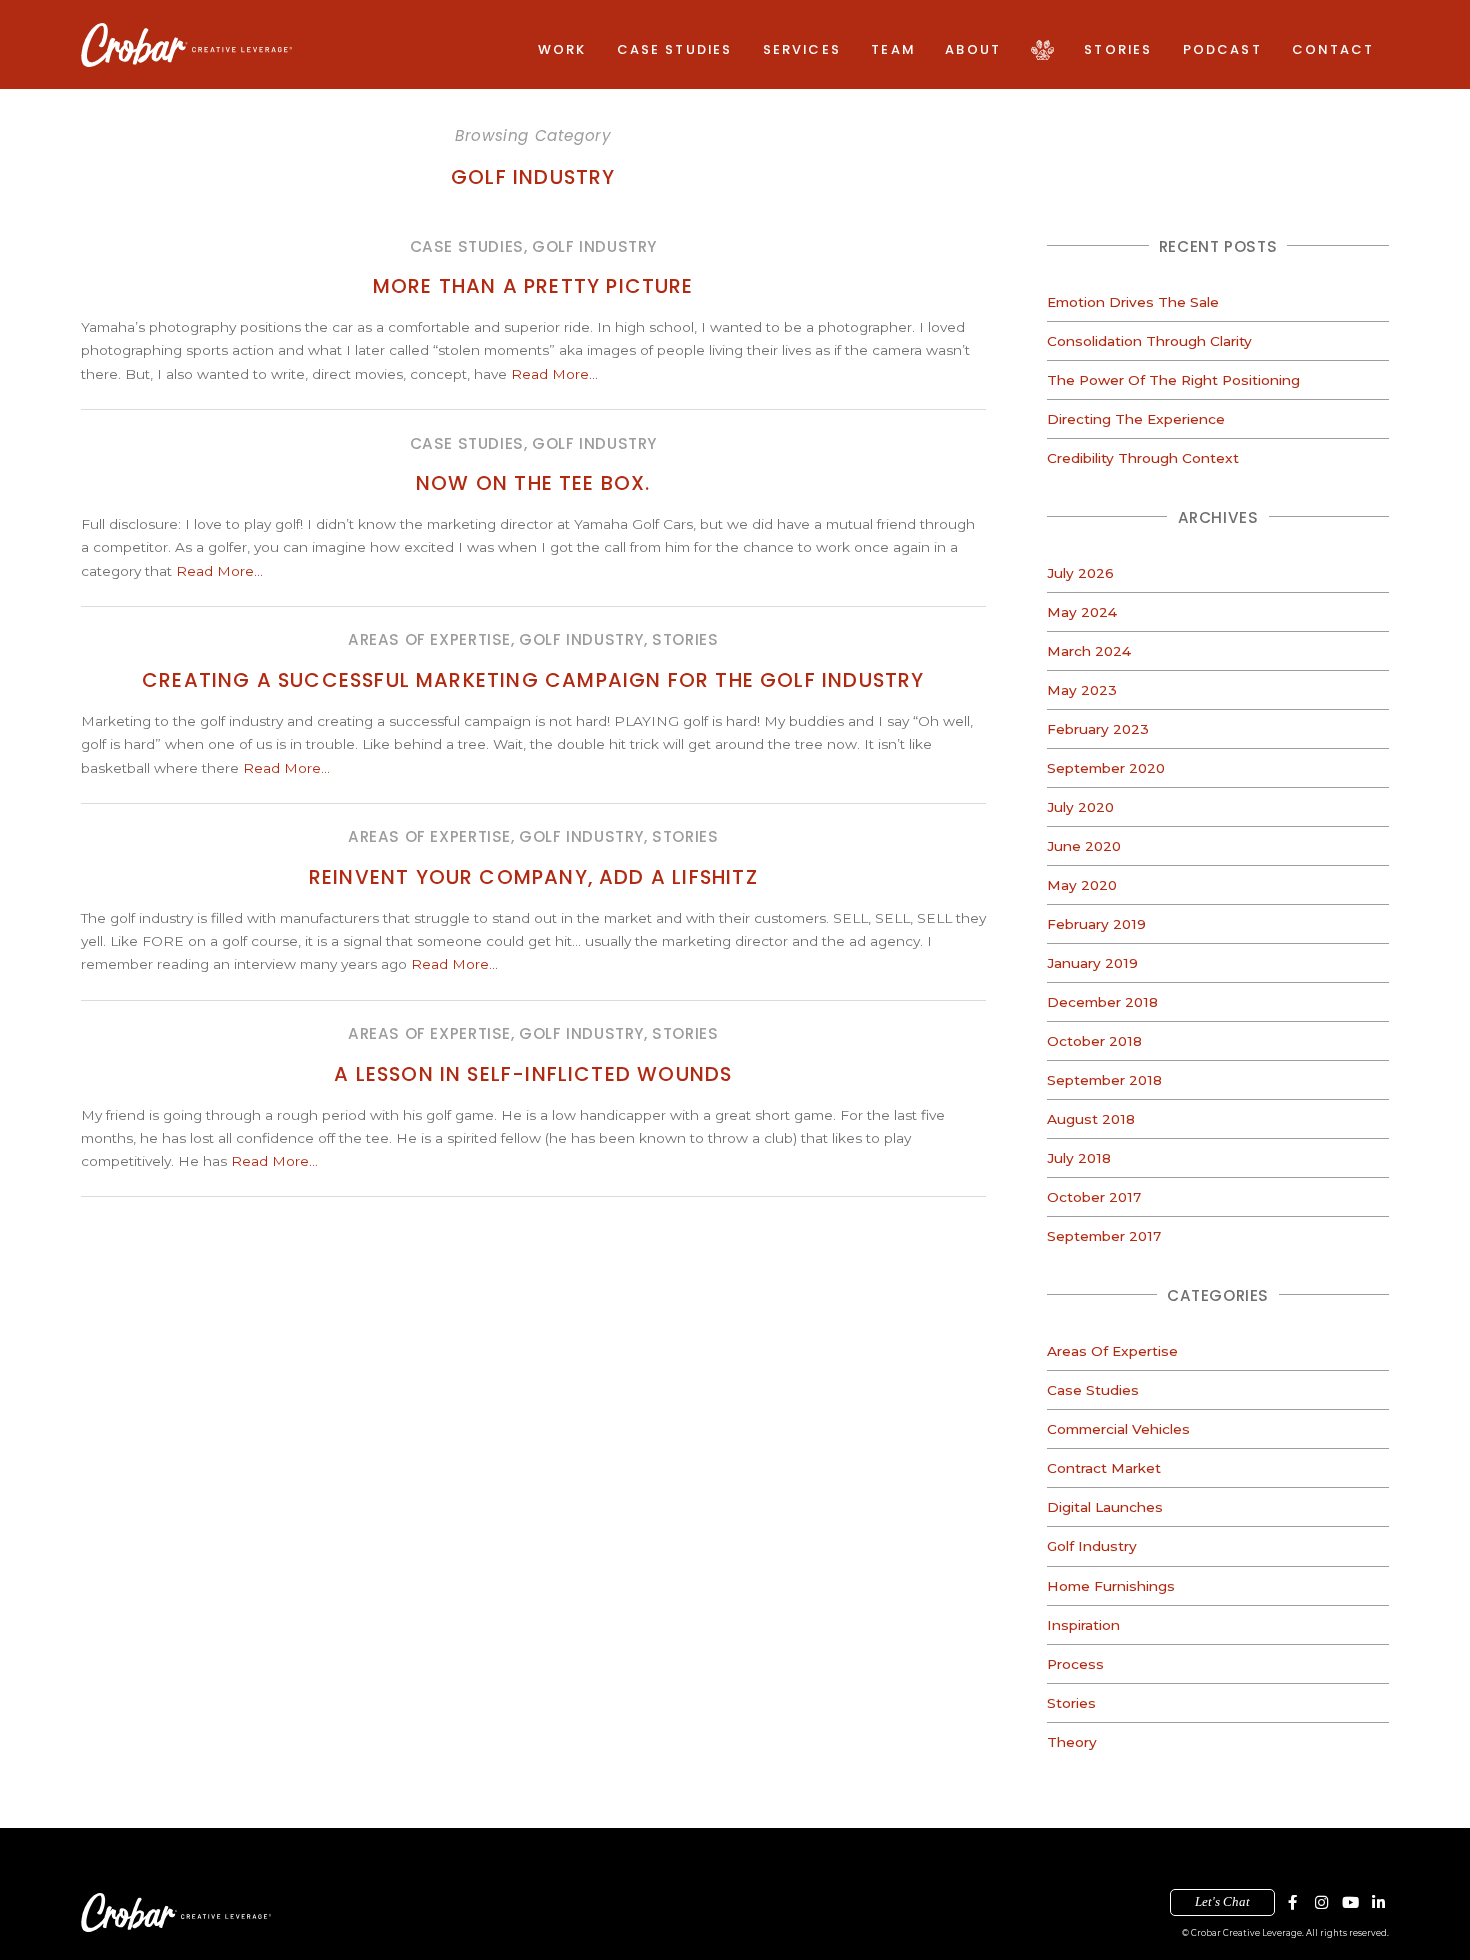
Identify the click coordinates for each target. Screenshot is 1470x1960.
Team (893, 49)
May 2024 (1082, 612)
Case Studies (675, 49)
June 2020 (1084, 846)
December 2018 (1102, 1002)
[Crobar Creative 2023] (186, 45)
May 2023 (1082, 690)
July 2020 (1080, 807)
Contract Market (1104, 1468)
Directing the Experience (1136, 419)
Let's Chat (1222, 1901)
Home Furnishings (1111, 1586)
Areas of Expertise (1112, 1351)
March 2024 (1089, 651)
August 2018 (1091, 1119)
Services (802, 49)
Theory (1072, 1742)
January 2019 (1092, 963)
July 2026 (1080, 573)
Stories (1118, 49)
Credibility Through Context (1143, 458)
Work (562, 49)
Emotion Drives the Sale (1133, 302)
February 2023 (1098, 729)
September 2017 (1104, 1236)
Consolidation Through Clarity (1149, 341)
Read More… (554, 374)
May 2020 (1082, 885)
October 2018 (1094, 1041)
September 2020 (1106, 768)
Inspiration (1083, 1625)
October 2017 (1094, 1197)
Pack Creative (1042, 49)
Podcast (1222, 49)
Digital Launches (1105, 1507)
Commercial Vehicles (1118, 1429)
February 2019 (1096, 924)
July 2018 (1079, 1158)
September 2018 (1104, 1080)
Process (1075, 1664)
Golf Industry (1092, 1546)
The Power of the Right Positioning (1173, 380)
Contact (1333, 49)
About (973, 49)
